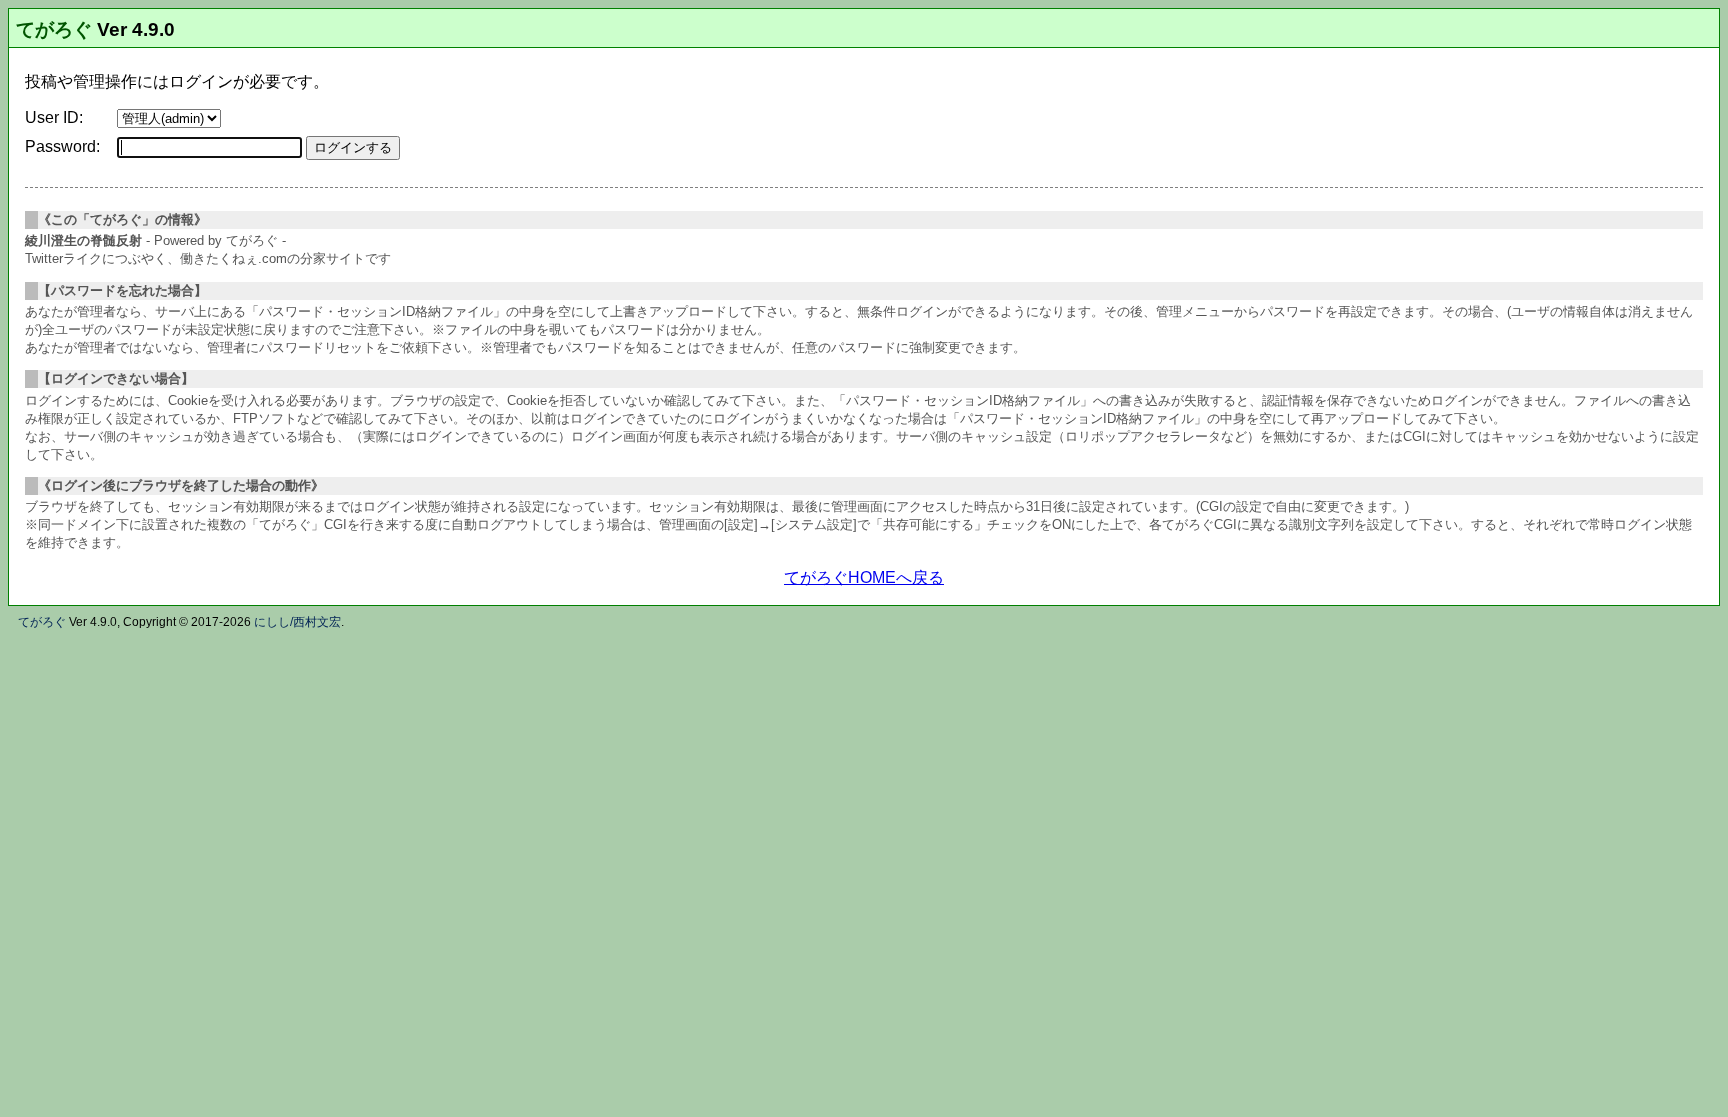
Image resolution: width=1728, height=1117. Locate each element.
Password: (62, 146)
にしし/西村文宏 (297, 622)
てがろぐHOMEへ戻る (864, 577)
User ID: (54, 117)
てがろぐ (54, 29)
